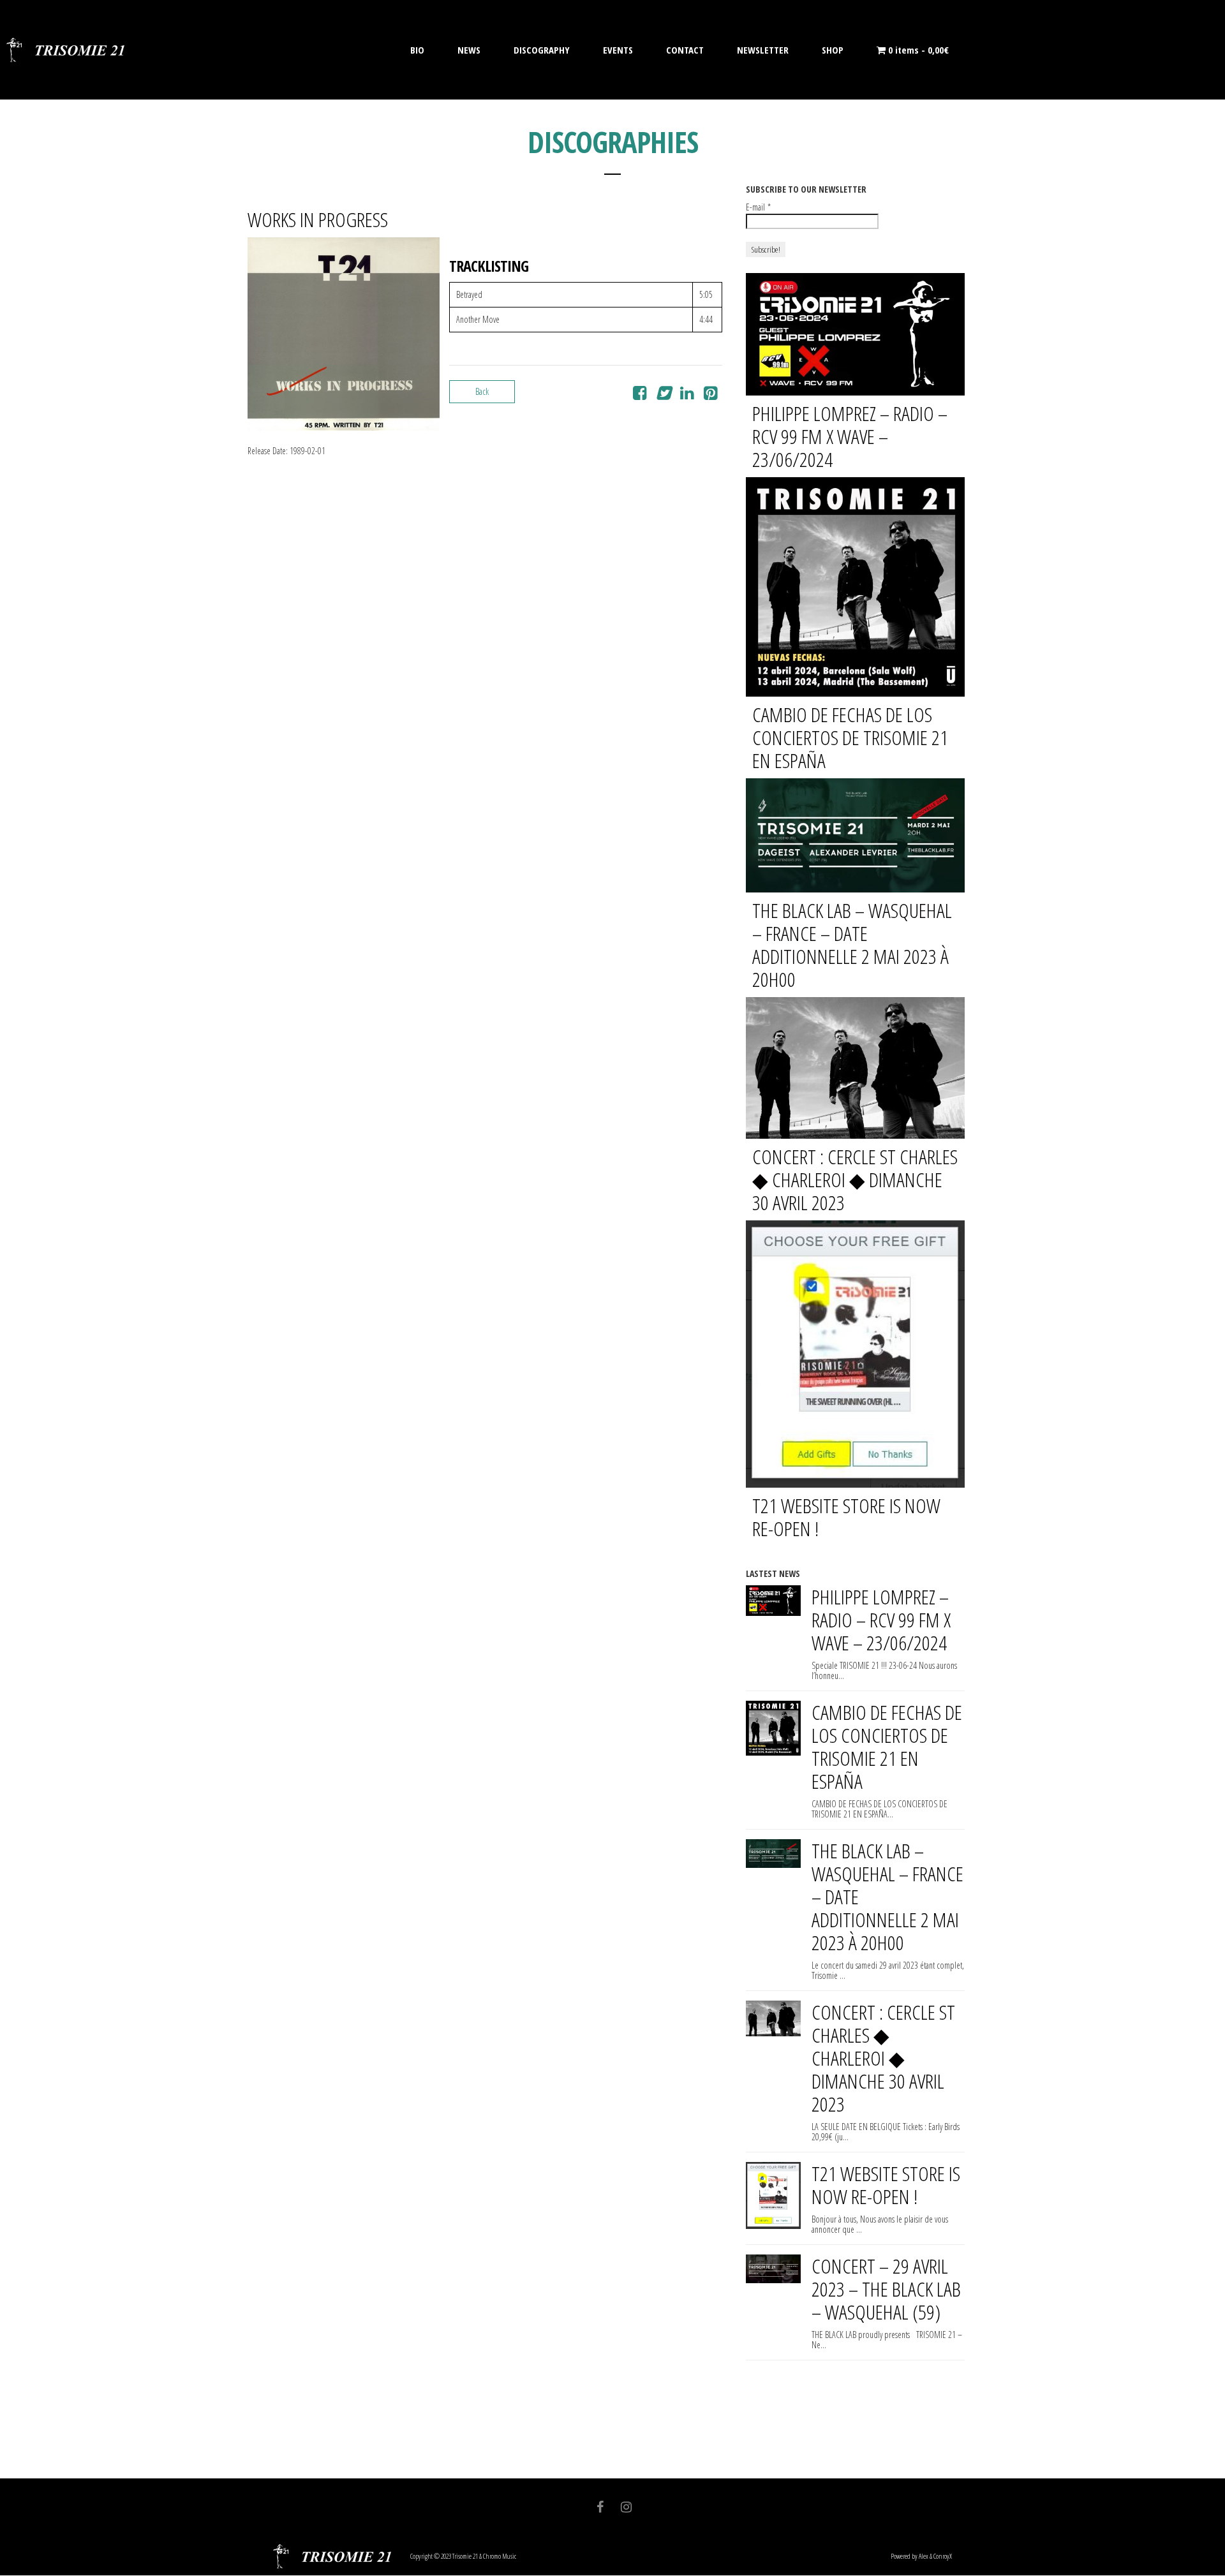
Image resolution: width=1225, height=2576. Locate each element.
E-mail (758, 207)
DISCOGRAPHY (542, 50)
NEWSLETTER (763, 50)
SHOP (833, 50)
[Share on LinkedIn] (687, 395)
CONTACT (685, 50)
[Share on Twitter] (663, 395)
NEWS (469, 50)
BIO (417, 50)
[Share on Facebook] (640, 395)
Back (482, 391)
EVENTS (618, 50)
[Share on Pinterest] (710, 395)
